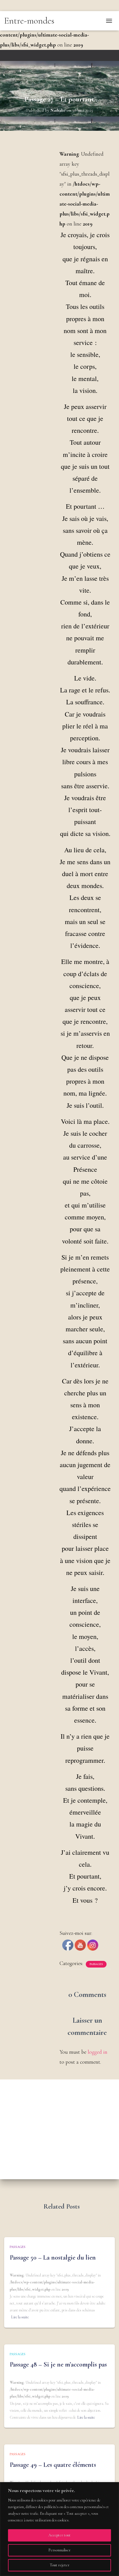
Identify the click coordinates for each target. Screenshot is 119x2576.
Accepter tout (59, 2535)
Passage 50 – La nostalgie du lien (53, 2257)
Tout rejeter (60, 2565)
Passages (96, 1964)
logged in (98, 2052)
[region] (59, 2529)
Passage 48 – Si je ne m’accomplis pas (58, 2364)
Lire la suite (20, 2317)
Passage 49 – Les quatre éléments (53, 2465)
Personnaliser (59, 2550)
